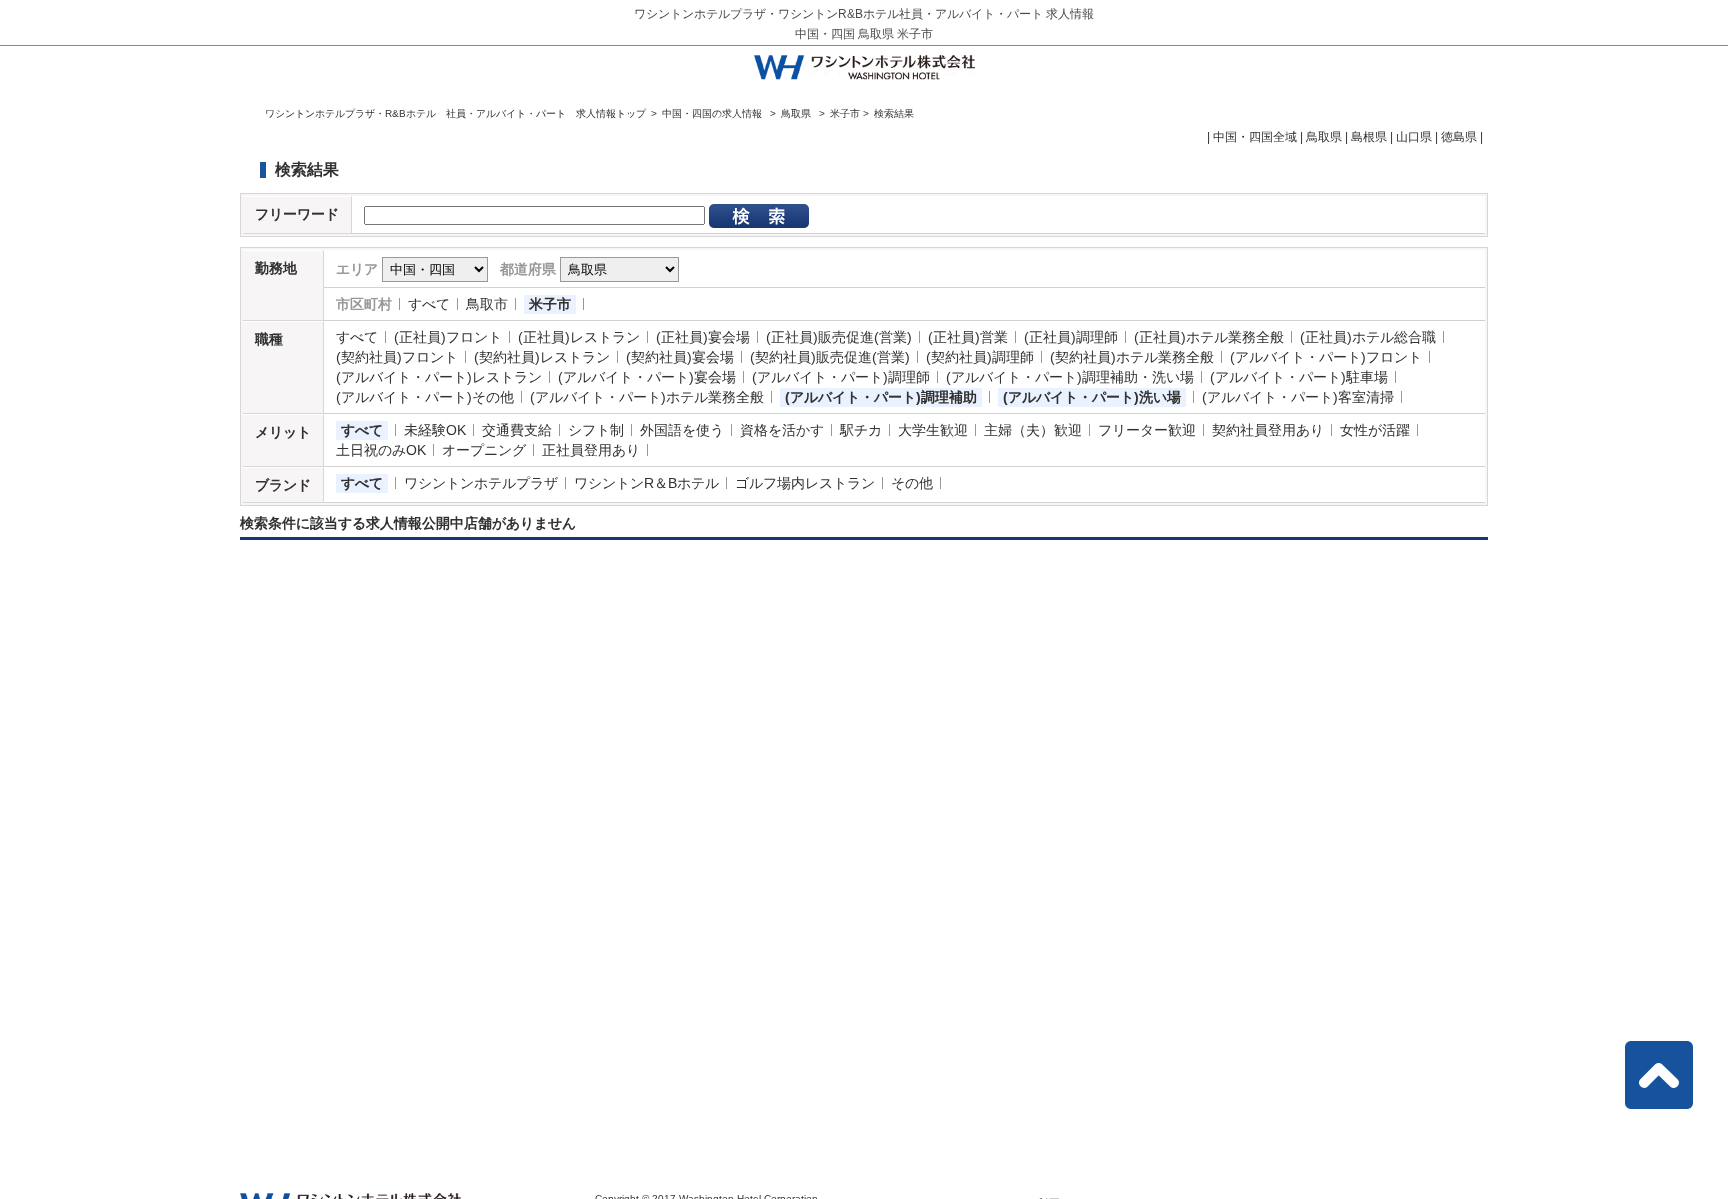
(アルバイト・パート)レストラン (439, 377)
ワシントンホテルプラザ (481, 483)
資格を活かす (782, 430)
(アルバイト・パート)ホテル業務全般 (647, 397)
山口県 (1414, 137)
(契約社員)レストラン (542, 357)
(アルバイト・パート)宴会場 (647, 377)
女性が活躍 (1375, 430)
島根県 (1369, 137)
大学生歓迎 (933, 430)
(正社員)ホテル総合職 (1368, 337)
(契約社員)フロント (397, 357)
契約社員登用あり (1268, 430)
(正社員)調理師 (1071, 337)
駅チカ (861, 430)
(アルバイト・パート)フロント (1326, 357)
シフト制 (596, 430)
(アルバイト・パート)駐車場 (1299, 377)
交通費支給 (517, 430)
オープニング (484, 450)
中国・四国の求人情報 (713, 113)
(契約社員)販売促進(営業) (830, 357)
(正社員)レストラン (579, 337)
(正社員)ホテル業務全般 (1209, 337)
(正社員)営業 (968, 337)
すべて (429, 304)
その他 (912, 483)
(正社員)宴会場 (703, 337)
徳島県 (1459, 137)
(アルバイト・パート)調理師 (841, 377)
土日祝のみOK (381, 450)
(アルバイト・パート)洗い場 (1092, 397)
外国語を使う (682, 430)
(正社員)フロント (448, 337)
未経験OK (435, 430)
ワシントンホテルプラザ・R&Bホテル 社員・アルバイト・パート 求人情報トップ (455, 113)
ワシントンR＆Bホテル (646, 483)
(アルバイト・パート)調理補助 (881, 397)
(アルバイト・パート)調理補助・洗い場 (1070, 377)
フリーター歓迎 (1147, 430)
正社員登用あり (591, 450)
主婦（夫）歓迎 (1033, 430)
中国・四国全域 (1255, 137)
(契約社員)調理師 (980, 357)
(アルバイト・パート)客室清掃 (1298, 397)
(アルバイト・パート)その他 (425, 397)
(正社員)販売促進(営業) (839, 337)
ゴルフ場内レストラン (805, 483)
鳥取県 (796, 113)
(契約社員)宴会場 (680, 357)
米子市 (550, 304)
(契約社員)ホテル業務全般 (1132, 357)
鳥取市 (487, 304)
